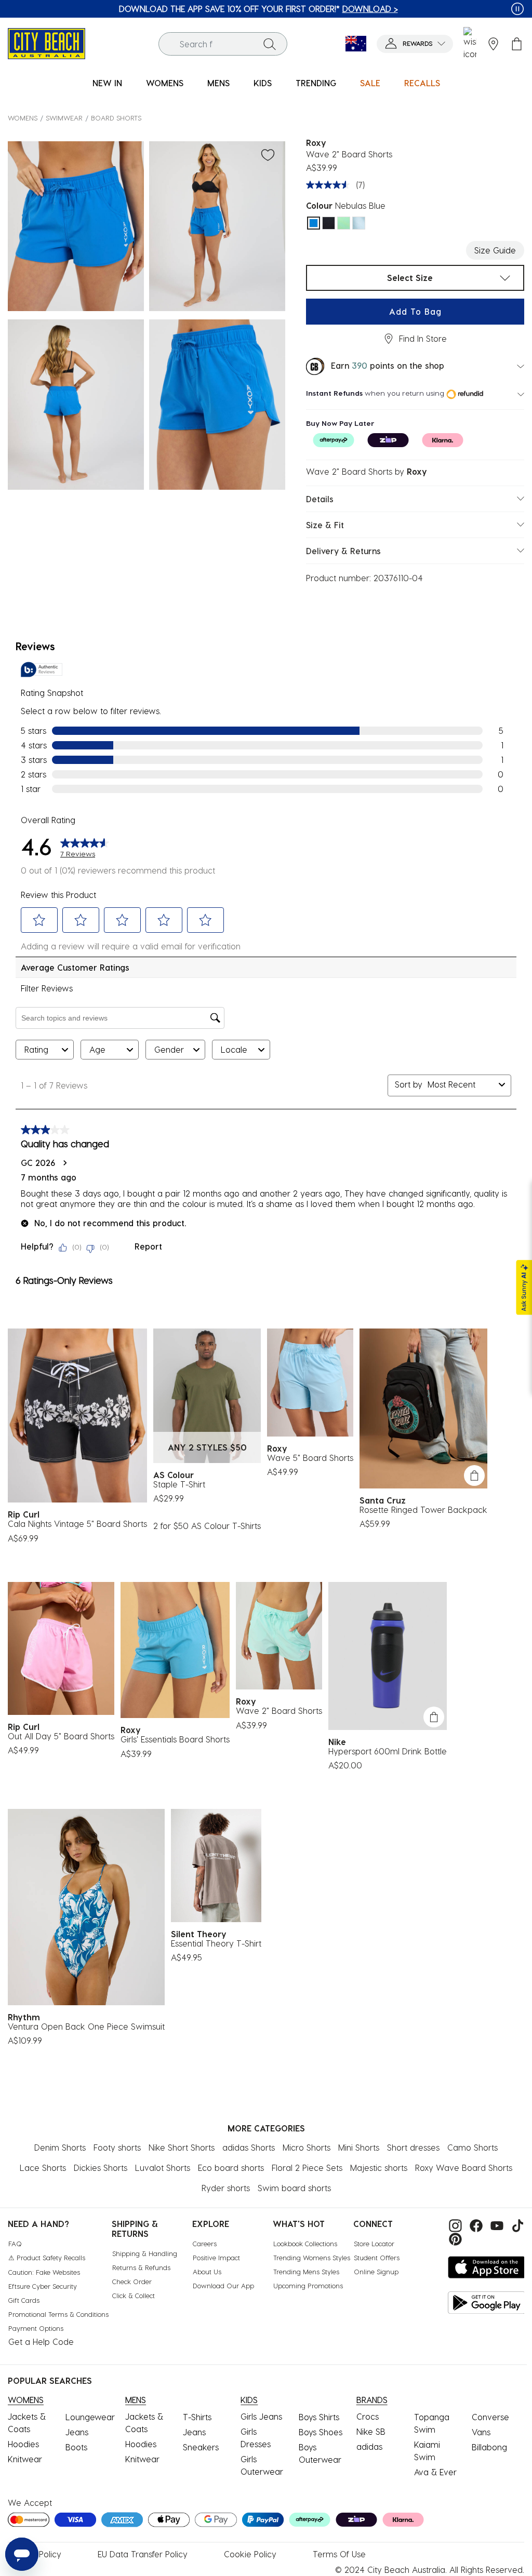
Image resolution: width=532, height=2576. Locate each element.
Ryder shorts (226, 2188)
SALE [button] (370, 83)
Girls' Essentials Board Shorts (175, 1739)
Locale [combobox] (234, 1049)
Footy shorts (117, 2147)
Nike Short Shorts (182, 2147)
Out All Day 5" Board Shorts (61, 1736)
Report (148, 1246)
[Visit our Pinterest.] (453, 2238)
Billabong (489, 2447)
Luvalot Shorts (163, 2168)
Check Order (132, 2281)
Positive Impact (216, 2257)
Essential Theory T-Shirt (216, 1943)
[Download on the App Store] (487, 2267)
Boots (76, 2447)
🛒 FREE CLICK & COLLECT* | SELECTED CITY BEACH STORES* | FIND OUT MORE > (258, 9)
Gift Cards (24, 2300)
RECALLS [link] (422, 83)
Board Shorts (116, 118)
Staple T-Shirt (179, 1484)
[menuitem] (107, 83)
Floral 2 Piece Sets (307, 2168)
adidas (369, 2446)
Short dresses (413, 2147)
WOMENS (23, 118)
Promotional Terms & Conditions (58, 2314)
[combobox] (223, 44)
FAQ (15, 2243)
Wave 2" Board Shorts (279, 1710)
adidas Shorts (249, 2147)
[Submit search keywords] (270, 44)
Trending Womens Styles (312, 2257)
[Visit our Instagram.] (454, 2225)
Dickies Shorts (101, 2168)
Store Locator (374, 2243)
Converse (490, 2417)
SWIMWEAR (64, 118)
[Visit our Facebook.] (475, 2225)
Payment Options (36, 2328)
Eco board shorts (231, 2168)
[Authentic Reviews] (42, 669)
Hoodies (23, 2444)
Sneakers (201, 2447)
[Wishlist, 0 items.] (470, 44)
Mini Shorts (359, 2147)
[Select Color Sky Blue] (359, 223)
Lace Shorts (43, 2168)
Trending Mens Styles (306, 2271)
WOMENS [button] (165, 83)
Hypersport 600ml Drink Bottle (388, 1751)
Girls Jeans (261, 2416)
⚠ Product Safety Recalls (47, 2257)
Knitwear (25, 2459)
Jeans (77, 2432)
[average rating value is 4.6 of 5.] (330, 185)
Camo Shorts (473, 2147)
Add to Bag (415, 311)
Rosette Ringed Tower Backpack (423, 1510)
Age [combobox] (97, 1049)
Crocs (368, 2416)
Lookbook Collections (305, 2243)
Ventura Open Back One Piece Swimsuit (86, 2026)
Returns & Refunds (141, 2267)
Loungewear (90, 2417)
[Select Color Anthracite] (329, 223)
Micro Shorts (307, 2147)
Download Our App (223, 2285)
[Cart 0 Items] (517, 44)
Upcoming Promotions (308, 2285)
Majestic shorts (379, 2168)
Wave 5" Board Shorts (310, 1458)
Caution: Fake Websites (44, 2272)
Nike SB (371, 2431)
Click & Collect (134, 2295)
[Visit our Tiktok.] (515, 2225)
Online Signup (376, 2271)
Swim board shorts (294, 2188)
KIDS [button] (263, 83)
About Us (207, 2271)
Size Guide (495, 250)
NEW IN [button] (107, 83)
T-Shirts (197, 2417)
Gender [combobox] (169, 1049)
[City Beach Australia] (46, 42)
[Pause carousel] (517, 9)
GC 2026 (38, 1163)
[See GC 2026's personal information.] (64, 1163)
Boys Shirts (319, 2417)
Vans (481, 2432)
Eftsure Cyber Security (43, 2286)
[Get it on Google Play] (487, 2303)
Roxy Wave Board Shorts (464, 2168)
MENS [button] (218, 83)
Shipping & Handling (145, 2253)
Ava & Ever (435, 2472)
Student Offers (377, 2257)
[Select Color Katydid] (344, 223)
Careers (205, 2243)
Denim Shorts (60, 2147)
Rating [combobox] (36, 1049)
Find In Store (423, 338)
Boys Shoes (321, 2432)
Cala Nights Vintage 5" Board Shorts (77, 1524)
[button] (415, 44)
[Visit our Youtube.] (496, 2225)
